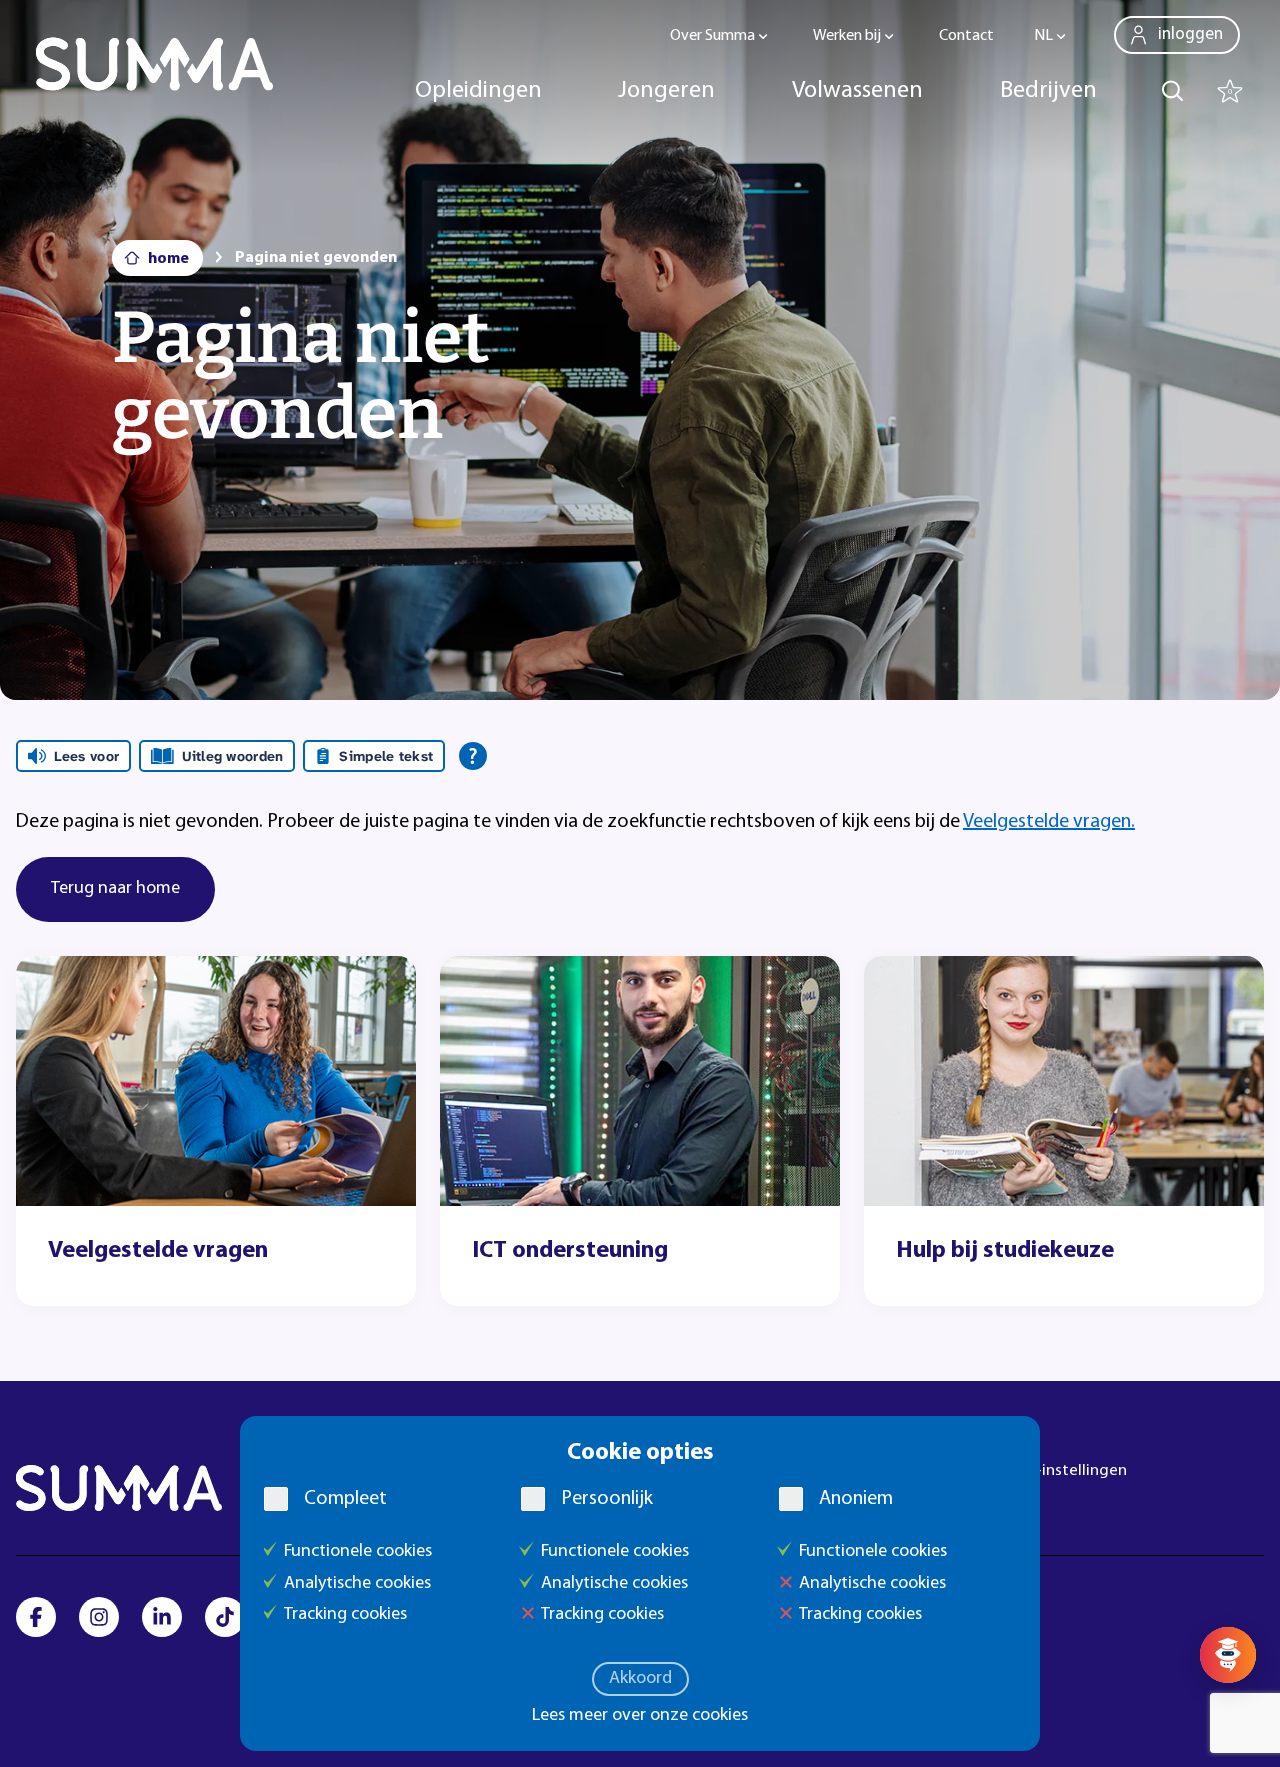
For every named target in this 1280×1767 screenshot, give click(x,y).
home (168, 259)
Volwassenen (857, 91)
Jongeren (666, 91)
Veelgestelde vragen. (1049, 822)
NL (1043, 36)
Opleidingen (478, 91)
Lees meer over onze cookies (640, 1716)
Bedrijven (1048, 91)
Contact (966, 36)
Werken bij (847, 36)
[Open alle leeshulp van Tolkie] (473, 756)
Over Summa (712, 36)
